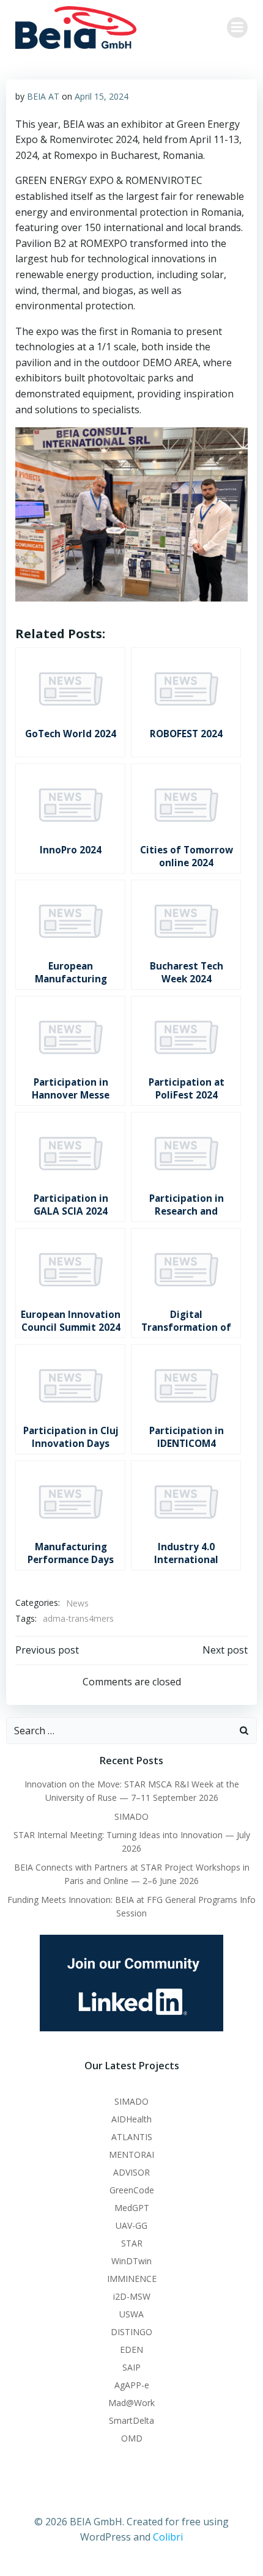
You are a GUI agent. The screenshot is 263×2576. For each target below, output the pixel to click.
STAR (132, 2243)
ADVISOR (131, 2172)
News (77, 1603)
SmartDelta (131, 2420)
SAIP (131, 2367)
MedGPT (132, 2208)
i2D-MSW (132, 2296)
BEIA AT (43, 96)
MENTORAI (131, 2155)
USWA (131, 2314)
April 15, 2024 (102, 96)
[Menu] (237, 28)
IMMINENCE (132, 2279)
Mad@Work (131, 2403)
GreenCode (132, 2190)
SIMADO (131, 1816)
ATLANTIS (132, 2137)
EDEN (131, 2350)
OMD (132, 2438)
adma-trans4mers (78, 1618)
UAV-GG (131, 2225)
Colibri (168, 2537)
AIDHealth (131, 2119)
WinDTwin (131, 2261)
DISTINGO (131, 2332)
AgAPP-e (132, 2385)
